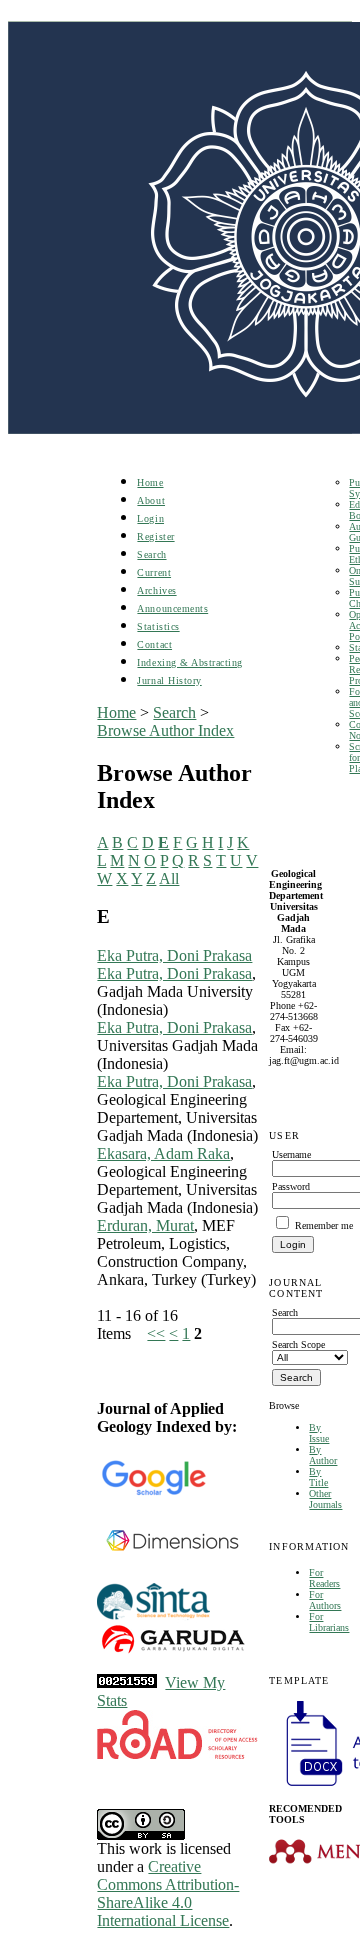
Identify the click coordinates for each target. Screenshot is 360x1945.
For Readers (324, 1578)
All (169, 878)
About (151, 500)
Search (151, 554)
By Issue (319, 1433)
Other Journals (325, 1499)
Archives (156, 590)
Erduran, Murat (145, 1225)
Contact (154, 644)
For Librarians (329, 1622)
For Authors (325, 1600)
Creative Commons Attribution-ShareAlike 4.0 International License (168, 1893)
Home (150, 482)
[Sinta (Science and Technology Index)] (153, 1617)
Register (155, 536)
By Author (323, 1455)
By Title (318, 1477)
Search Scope (298, 1344)
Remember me (324, 1225)
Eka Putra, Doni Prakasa (174, 955)
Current (154, 572)
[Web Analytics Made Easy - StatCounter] (127, 1682)
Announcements (172, 608)
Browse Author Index (165, 730)
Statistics (158, 626)
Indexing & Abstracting (189, 662)
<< (156, 1333)
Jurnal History (169, 680)
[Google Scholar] (153, 1491)
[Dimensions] (172, 1577)
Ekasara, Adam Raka (163, 1153)
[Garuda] (172, 1652)
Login (150, 518)
